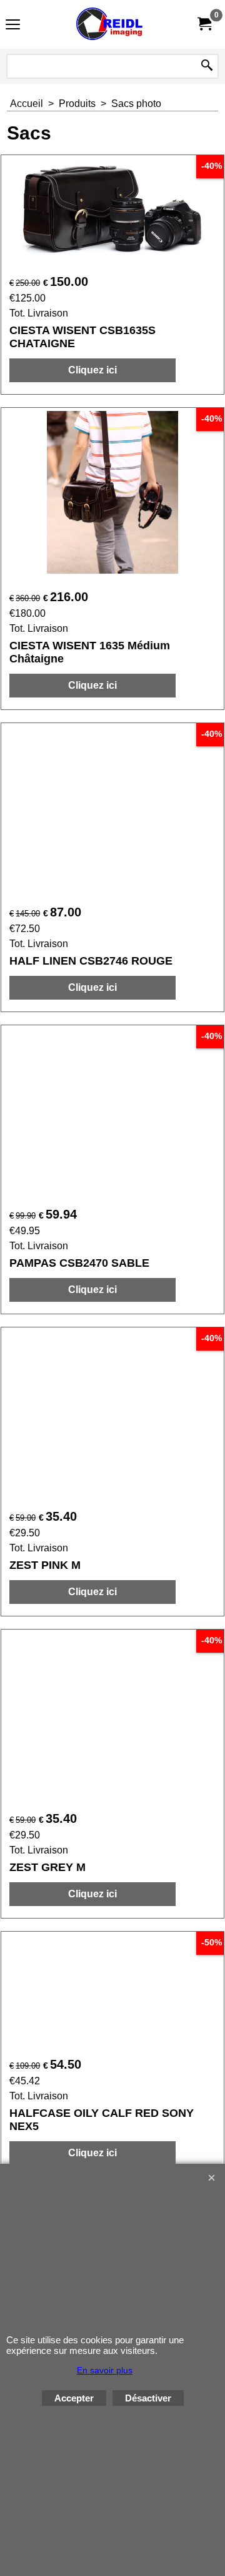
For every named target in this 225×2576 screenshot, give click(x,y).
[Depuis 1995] (110, 24)
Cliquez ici (92, 370)
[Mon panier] (204, 24)
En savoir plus (105, 2370)
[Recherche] (207, 66)
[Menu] (13, 26)
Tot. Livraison (39, 313)
